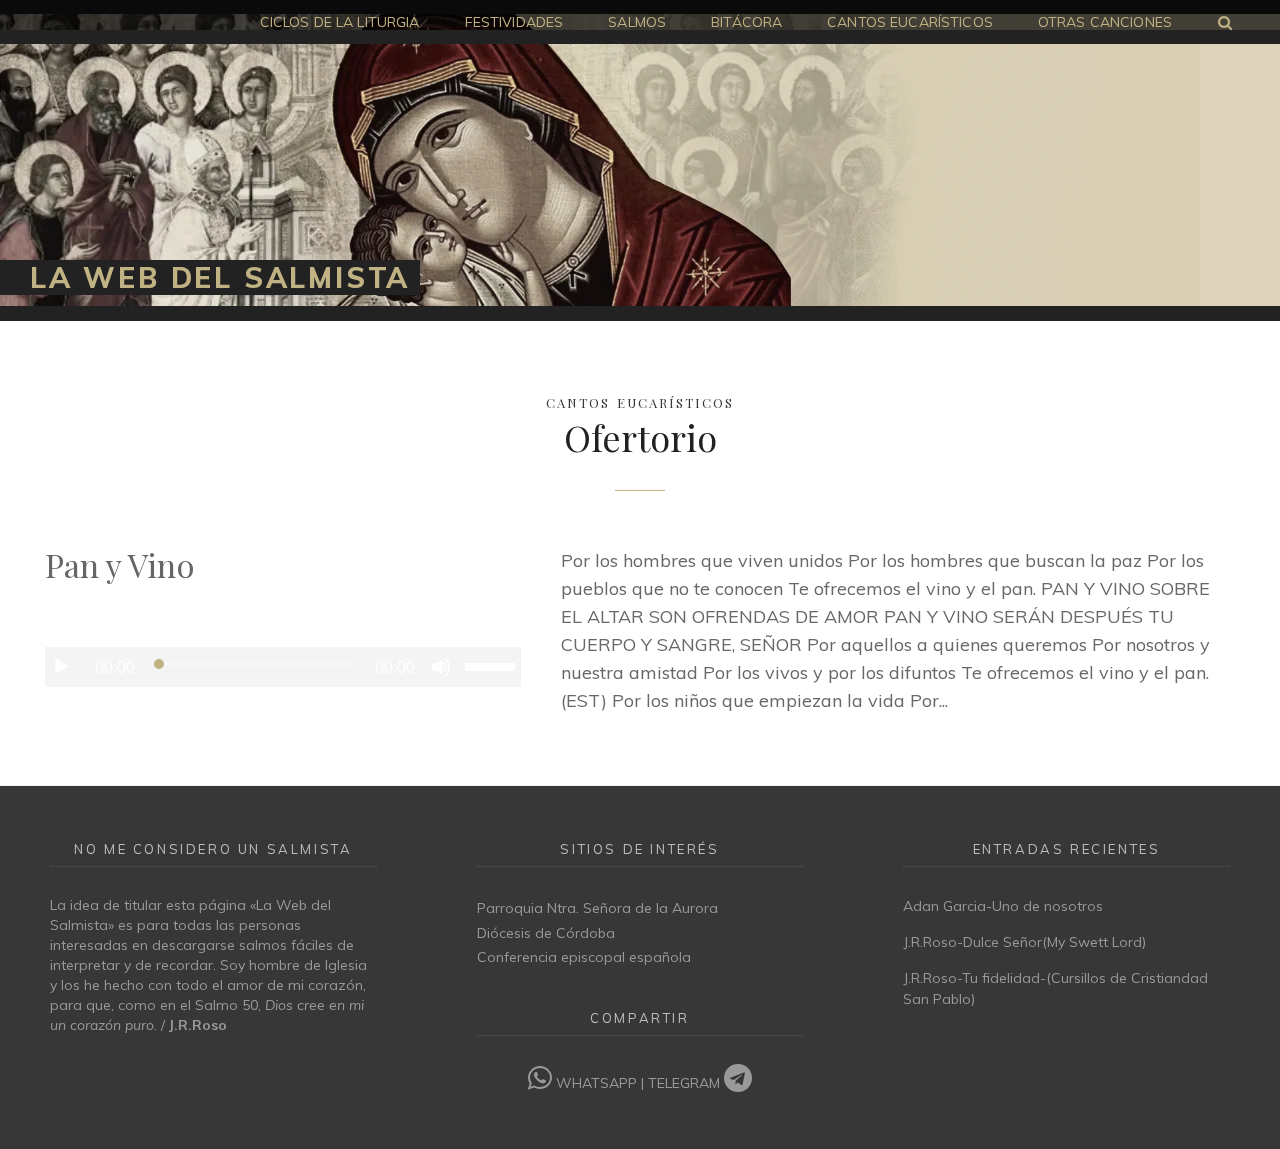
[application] (283, 667)
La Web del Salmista (220, 277)
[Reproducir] (61, 667)
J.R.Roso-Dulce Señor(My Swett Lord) (1024, 942)
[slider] (493, 665)
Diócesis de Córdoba (546, 933)
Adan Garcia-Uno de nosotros (1003, 906)
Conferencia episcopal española (584, 957)
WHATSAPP (596, 1083)
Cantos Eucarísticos (640, 401)
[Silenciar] (441, 667)
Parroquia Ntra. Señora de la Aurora (597, 908)
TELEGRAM (686, 1083)
